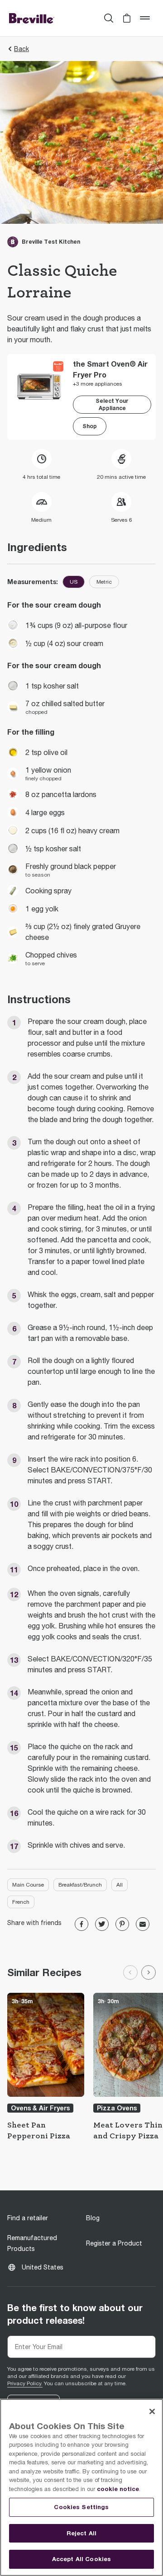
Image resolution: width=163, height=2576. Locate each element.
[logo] (32, 18)
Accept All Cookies (81, 2559)
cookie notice (118, 2489)
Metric (104, 582)
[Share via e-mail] (143, 1924)
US (74, 582)
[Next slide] (149, 1972)
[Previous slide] (130, 1972)
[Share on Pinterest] (122, 1924)
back (22, 49)
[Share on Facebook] (81, 1924)
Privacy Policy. (25, 2383)
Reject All (81, 2533)
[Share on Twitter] (102, 1924)
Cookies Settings (81, 2507)
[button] (127, 18)
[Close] (152, 2411)
